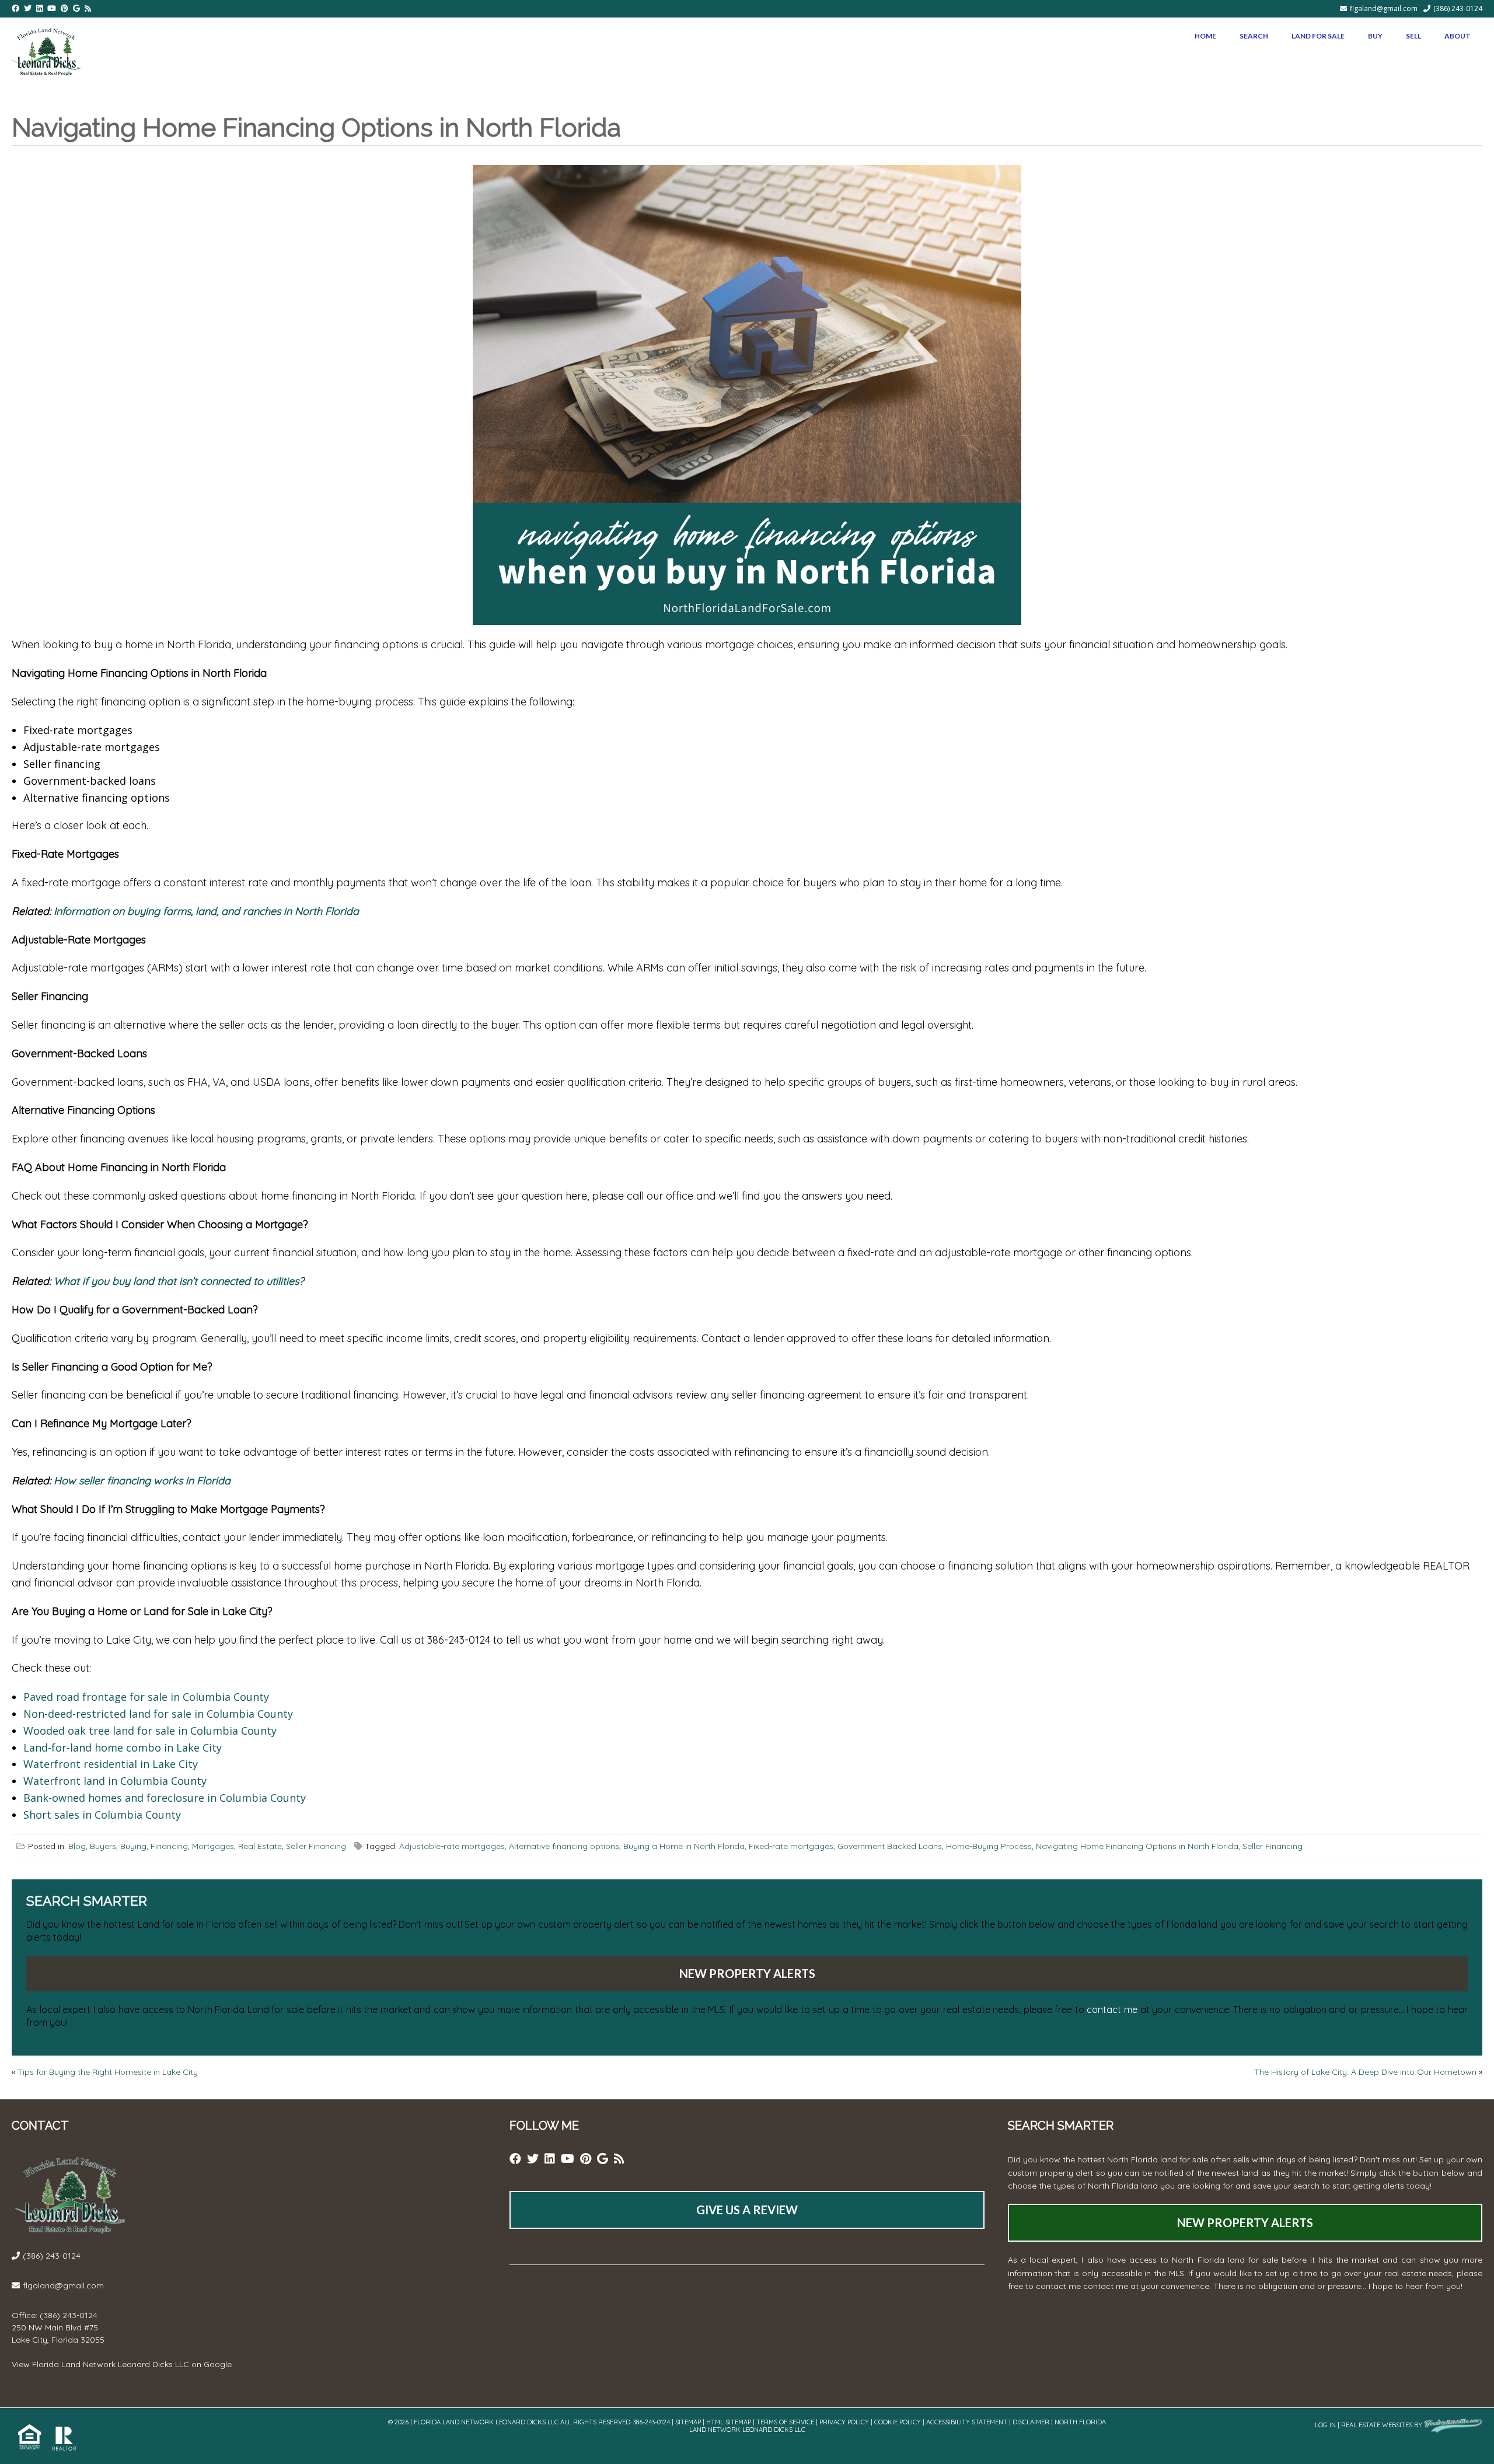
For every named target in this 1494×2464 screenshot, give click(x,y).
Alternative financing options (564, 1846)
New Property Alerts (747, 1973)
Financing (169, 1846)
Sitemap (688, 2422)
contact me (1112, 2009)
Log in (1325, 2425)
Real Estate (260, 1846)
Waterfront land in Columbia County (115, 1781)
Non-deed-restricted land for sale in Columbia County (158, 1714)
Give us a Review (747, 2210)
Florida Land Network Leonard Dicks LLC (111, 2364)
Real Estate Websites (1377, 2425)
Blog (77, 1846)
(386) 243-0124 (1458, 8)
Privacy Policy (844, 2422)
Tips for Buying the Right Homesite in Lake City (108, 2072)
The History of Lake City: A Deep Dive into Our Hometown (1365, 2072)
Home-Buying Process (989, 1846)
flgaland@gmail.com (1384, 8)
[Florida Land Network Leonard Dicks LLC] (46, 50)
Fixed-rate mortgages (791, 1846)
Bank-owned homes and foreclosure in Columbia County (165, 1798)
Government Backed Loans (890, 1846)
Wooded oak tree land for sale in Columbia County (150, 1731)
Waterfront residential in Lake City (111, 1764)
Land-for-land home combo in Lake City (123, 1747)
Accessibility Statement (967, 2422)
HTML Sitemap (729, 2422)
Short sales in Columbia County (102, 1815)
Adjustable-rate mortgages (452, 1846)
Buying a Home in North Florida (684, 1846)
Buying (133, 1846)
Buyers (103, 1846)
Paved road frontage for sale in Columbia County (146, 1697)
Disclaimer (1031, 2422)
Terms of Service (785, 2422)
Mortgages (213, 1846)
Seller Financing (316, 1846)
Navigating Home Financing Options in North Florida (1137, 1846)
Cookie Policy (898, 2422)
